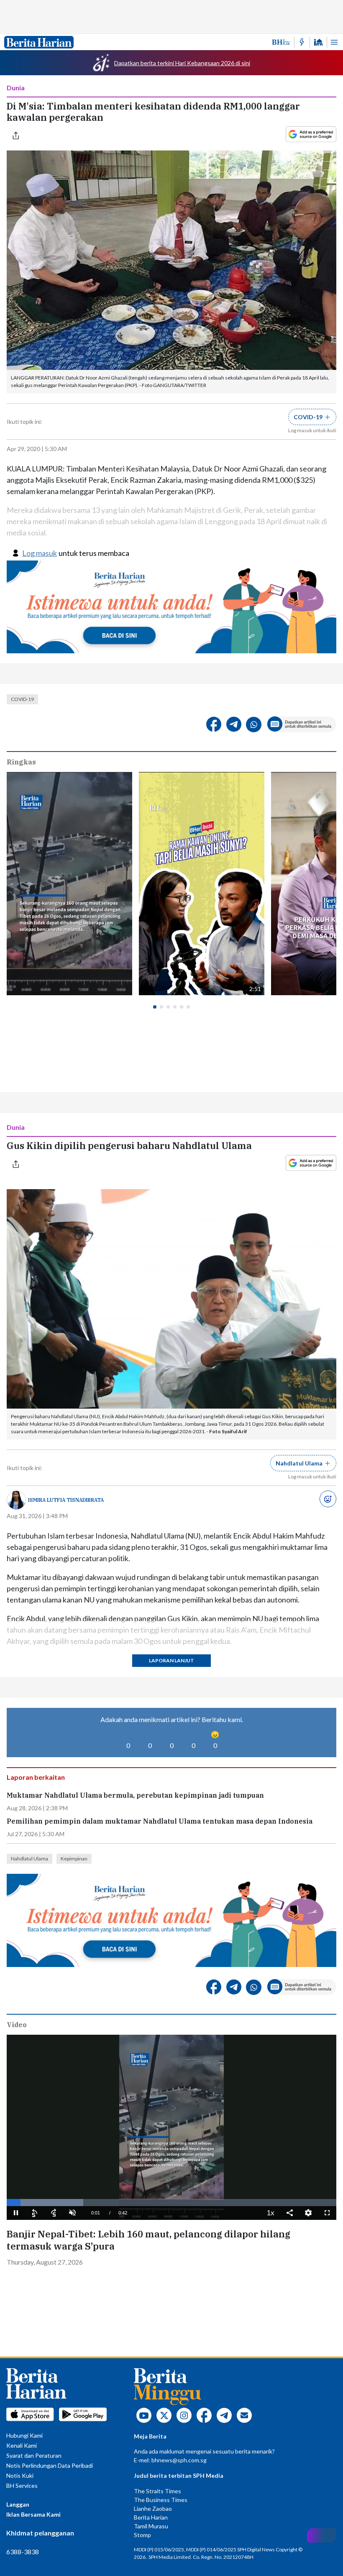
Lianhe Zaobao (153, 2508)
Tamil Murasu (151, 2526)
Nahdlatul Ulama (29, 1859)
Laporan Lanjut (171, 1660)
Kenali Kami (22, 2445)
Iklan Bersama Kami (33, 2514)
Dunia (16, 88)
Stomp (142, 2535)
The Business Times (161, 2500)
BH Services (22, 2486)
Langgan (18, 2504)
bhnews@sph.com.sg (179, 2460)
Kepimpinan (74, 1859)
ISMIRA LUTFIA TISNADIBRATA (66, 1500)
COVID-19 (22, 699)
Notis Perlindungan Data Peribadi (50, 2465)
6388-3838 (23, 2552)
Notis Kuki (20, 2475)
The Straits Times (157, 2491)
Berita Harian (151, 2517)
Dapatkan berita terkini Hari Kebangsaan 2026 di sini (182, 63)
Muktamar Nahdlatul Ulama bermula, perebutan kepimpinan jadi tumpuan (135, 1795)
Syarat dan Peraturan (34, 2455)
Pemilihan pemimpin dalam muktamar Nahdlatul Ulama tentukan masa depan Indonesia (160, 1821)
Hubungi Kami (24, 2435)
